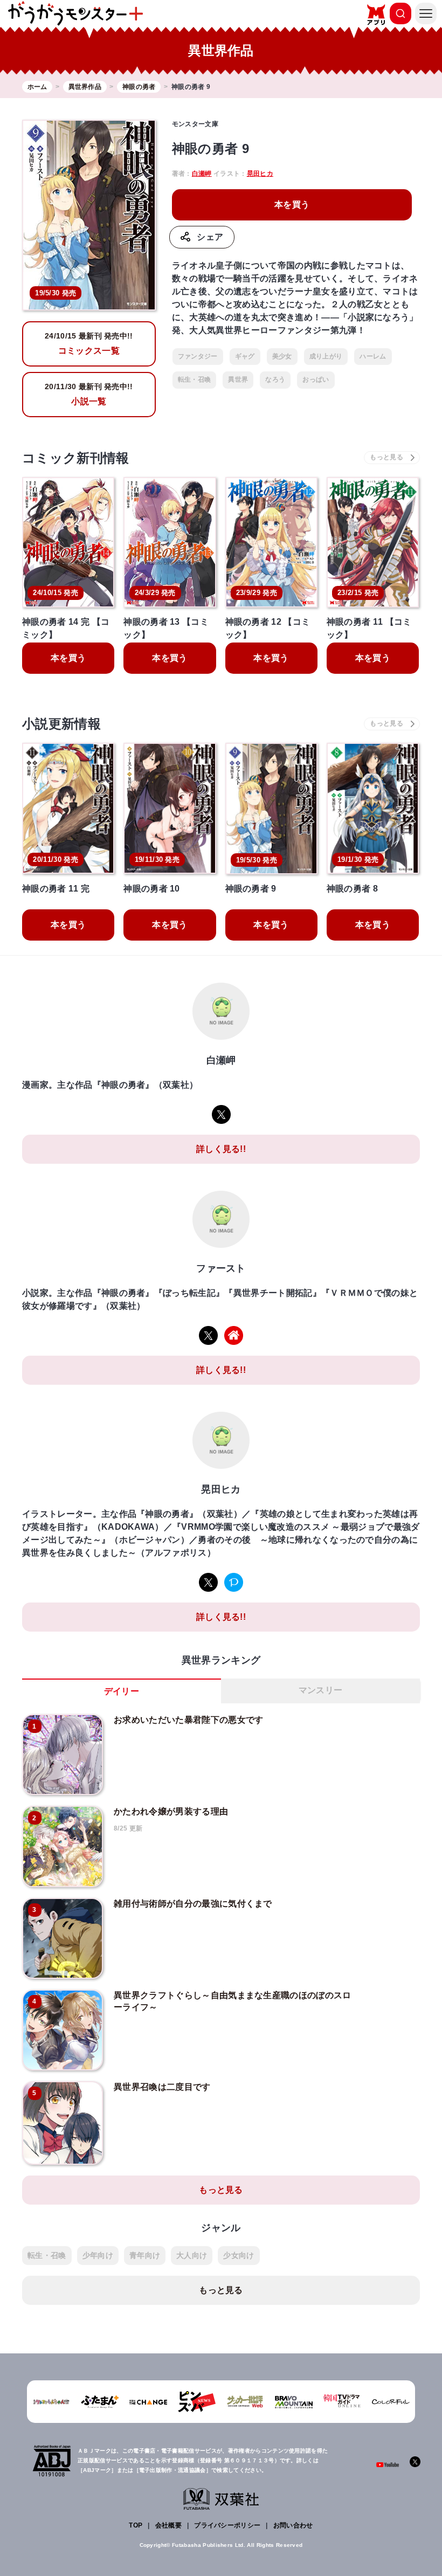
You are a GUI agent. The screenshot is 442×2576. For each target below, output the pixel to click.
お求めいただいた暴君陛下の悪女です (188, 1720)
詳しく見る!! (221, 1149)
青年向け (145, 2255)
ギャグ (245, 356)
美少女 (282, 356)
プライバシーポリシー (227, 2525)
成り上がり (326, 356)
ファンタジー (198, 356)
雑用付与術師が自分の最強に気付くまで (193, 1904)
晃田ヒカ (260, 174)
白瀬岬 (202, 174)
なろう (275, 379)
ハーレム (373, 356)
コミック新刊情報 (76, 458)
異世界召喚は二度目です (162, 2087)
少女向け (239, 2255)
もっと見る (221, 2190)
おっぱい (316, 379)
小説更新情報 (61, 724)
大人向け (192, 2255)
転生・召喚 (195, 379)
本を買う (292, 205)
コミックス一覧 (89, 343)
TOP (136, 2525)
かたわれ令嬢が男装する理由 (171, 1811)
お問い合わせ (293, 2525)
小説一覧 (89, 394)
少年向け (98, 2255)
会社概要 (168, 2525)
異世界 (238, 379)
